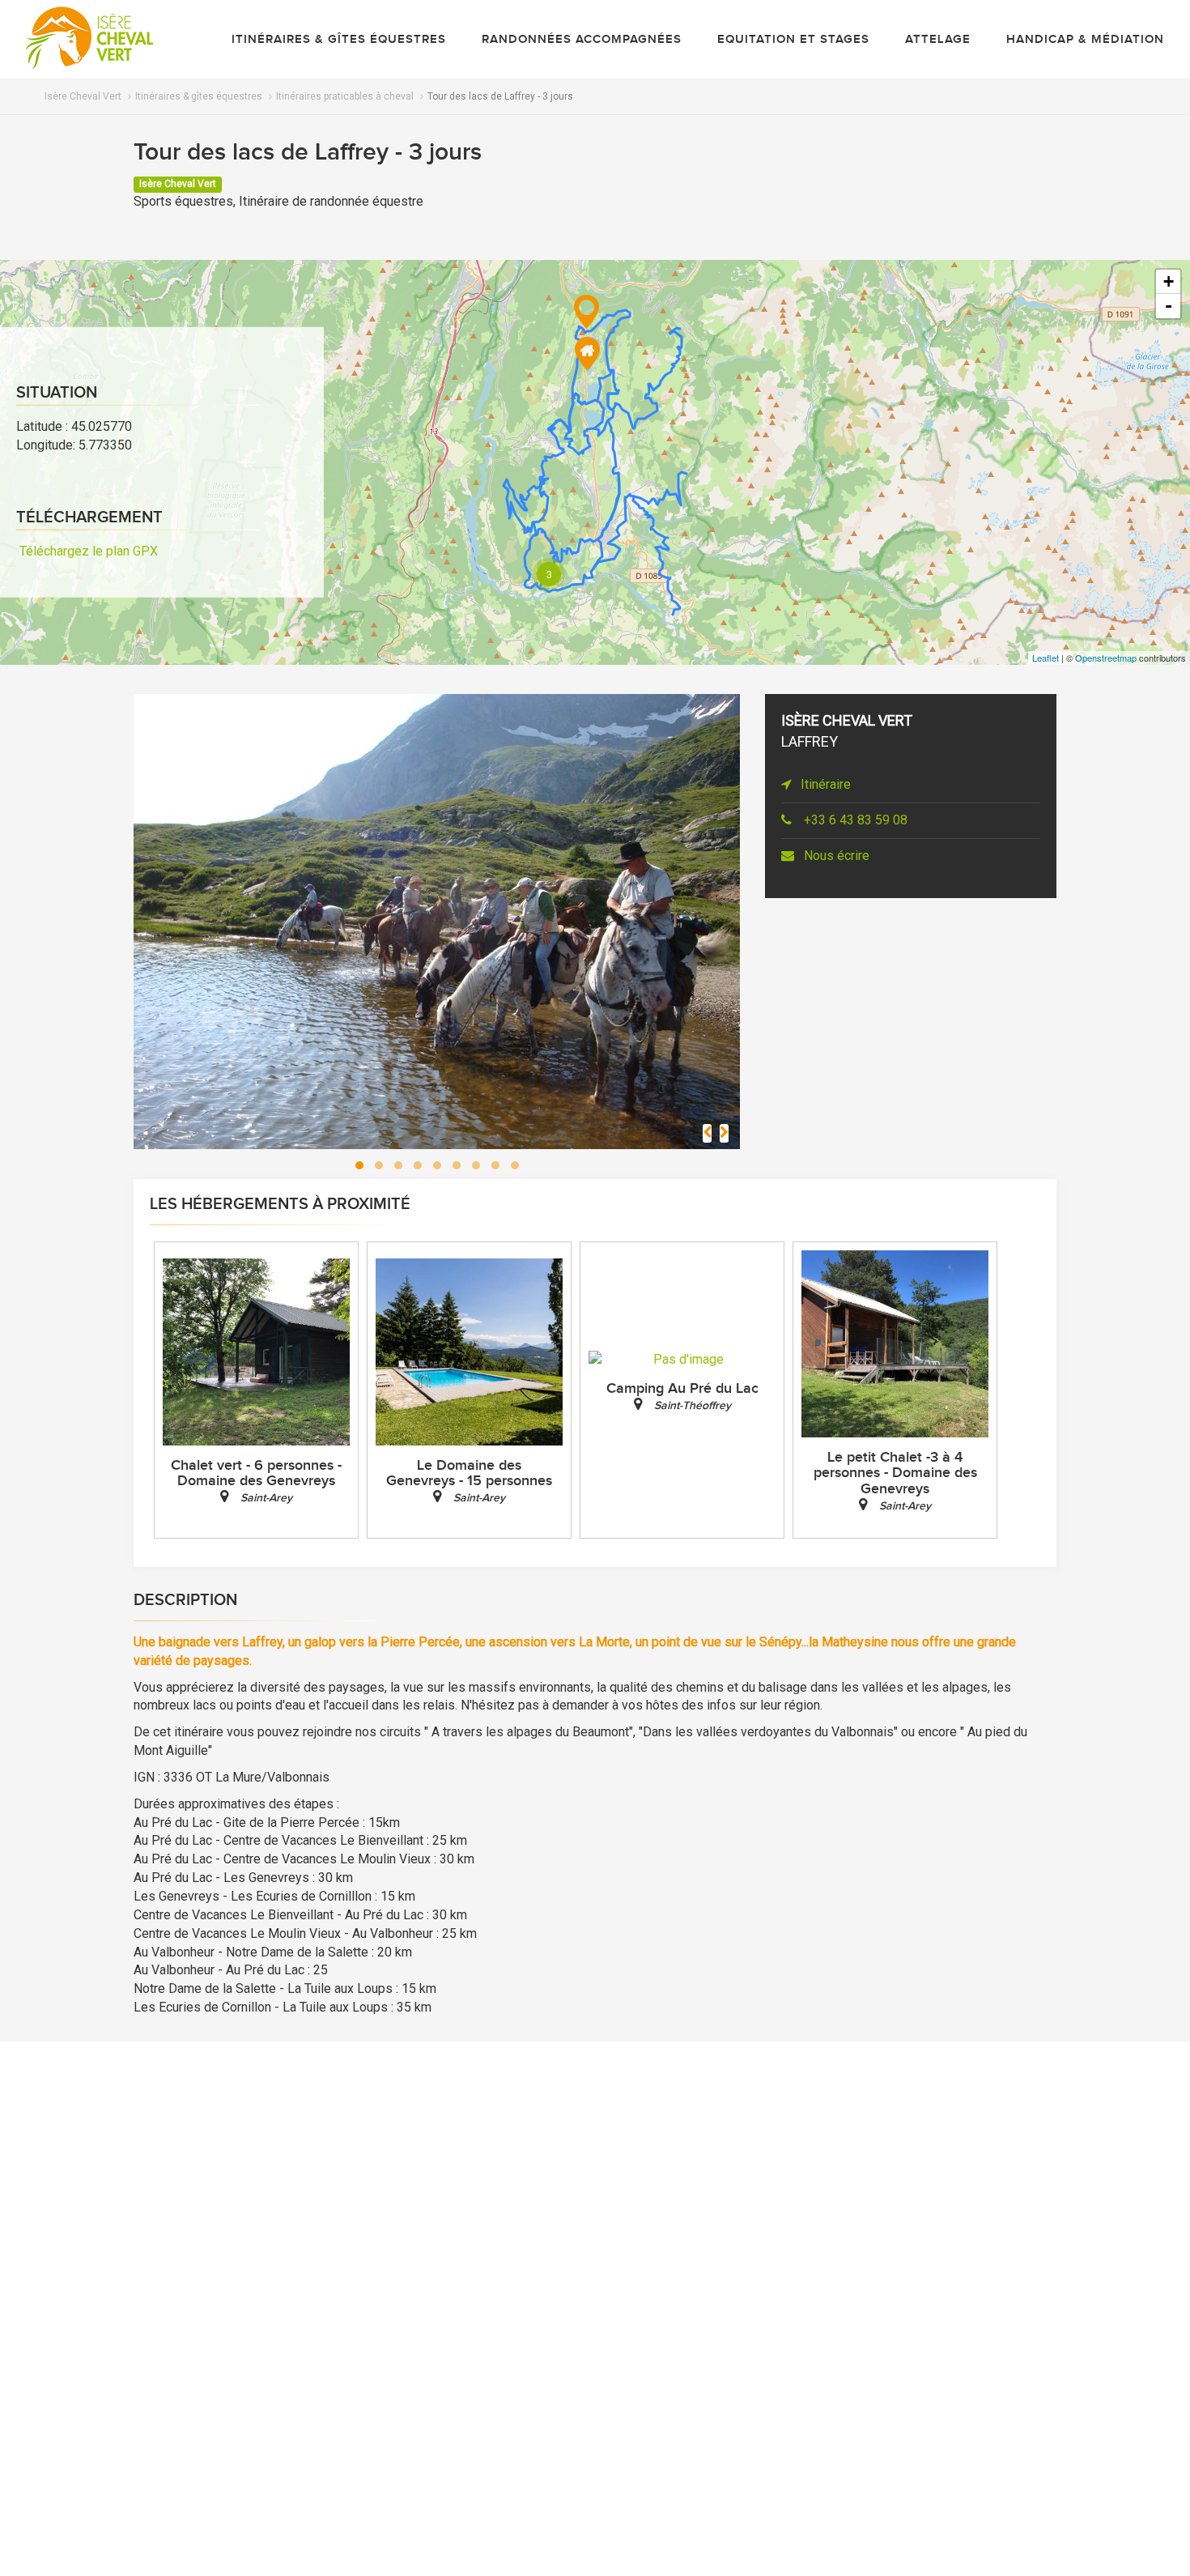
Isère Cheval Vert (83, 96)
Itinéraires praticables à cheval (345, 96)
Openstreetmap (1106, 658)
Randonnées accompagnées (582, 40)
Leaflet (1045, 658)
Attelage (938, 40)
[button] (359, 1165)
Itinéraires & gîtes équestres (339, 40)
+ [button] (1169, 281)
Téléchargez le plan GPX (87, 550)
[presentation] (707, 1133)
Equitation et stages (793, 40)
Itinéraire (824, 784)
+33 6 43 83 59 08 (852, 820)
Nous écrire (833, 856)
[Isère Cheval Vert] (89, 38)
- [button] (1169, 306)
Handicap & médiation (1085, 40)
